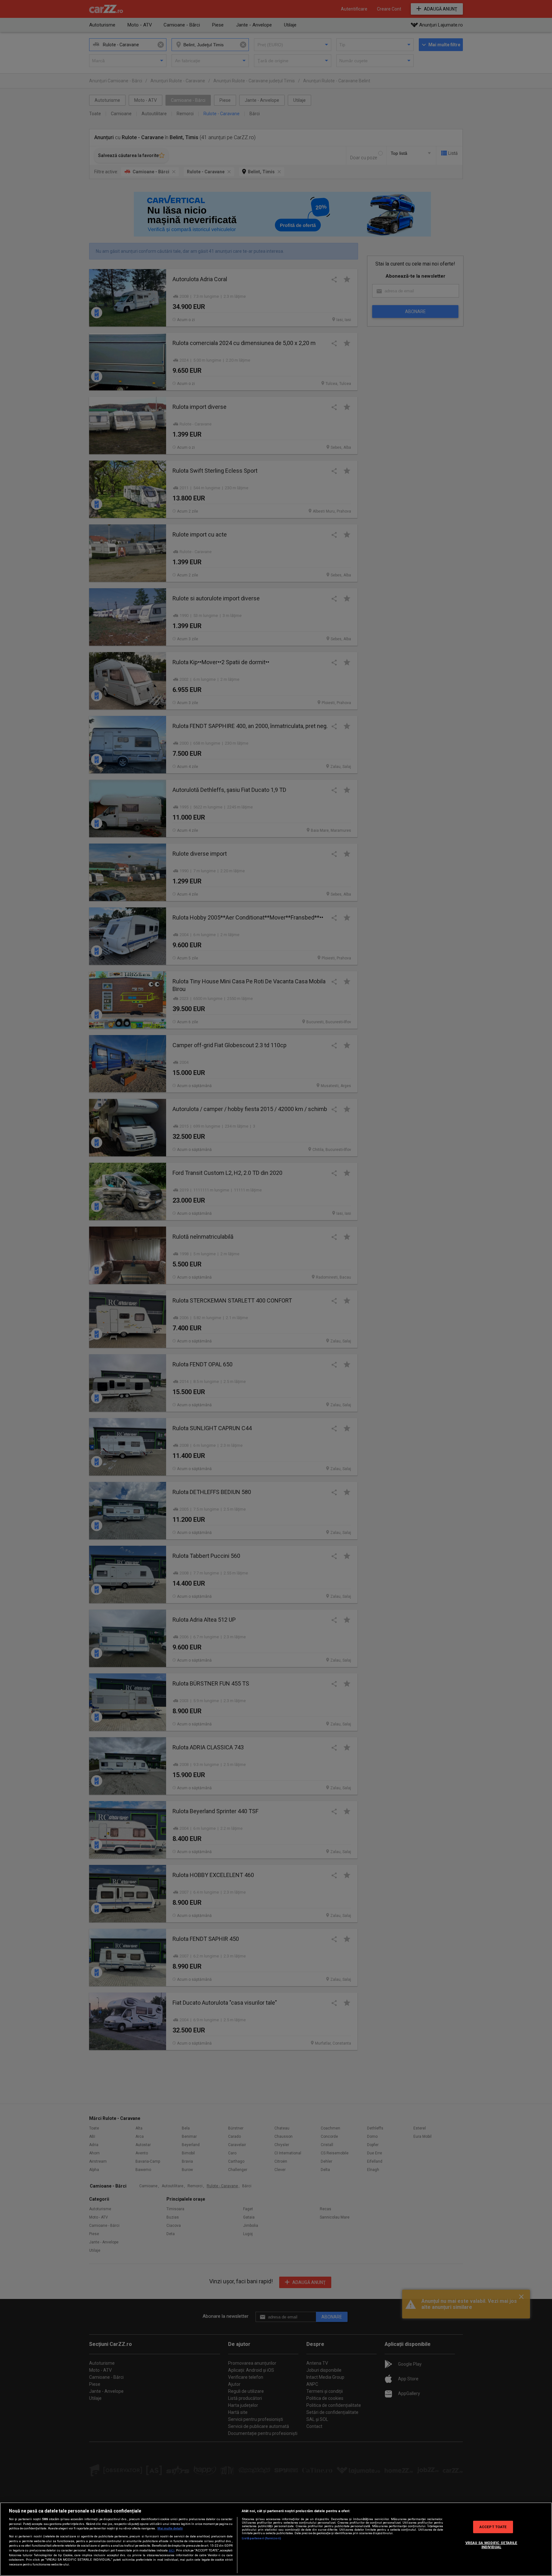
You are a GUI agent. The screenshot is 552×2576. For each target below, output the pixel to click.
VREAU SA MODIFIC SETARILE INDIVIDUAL (491, 2545)
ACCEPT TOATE (493, 2527)
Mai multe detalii (170, 2528)
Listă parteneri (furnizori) (261, 2538)
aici (172, 2550)
